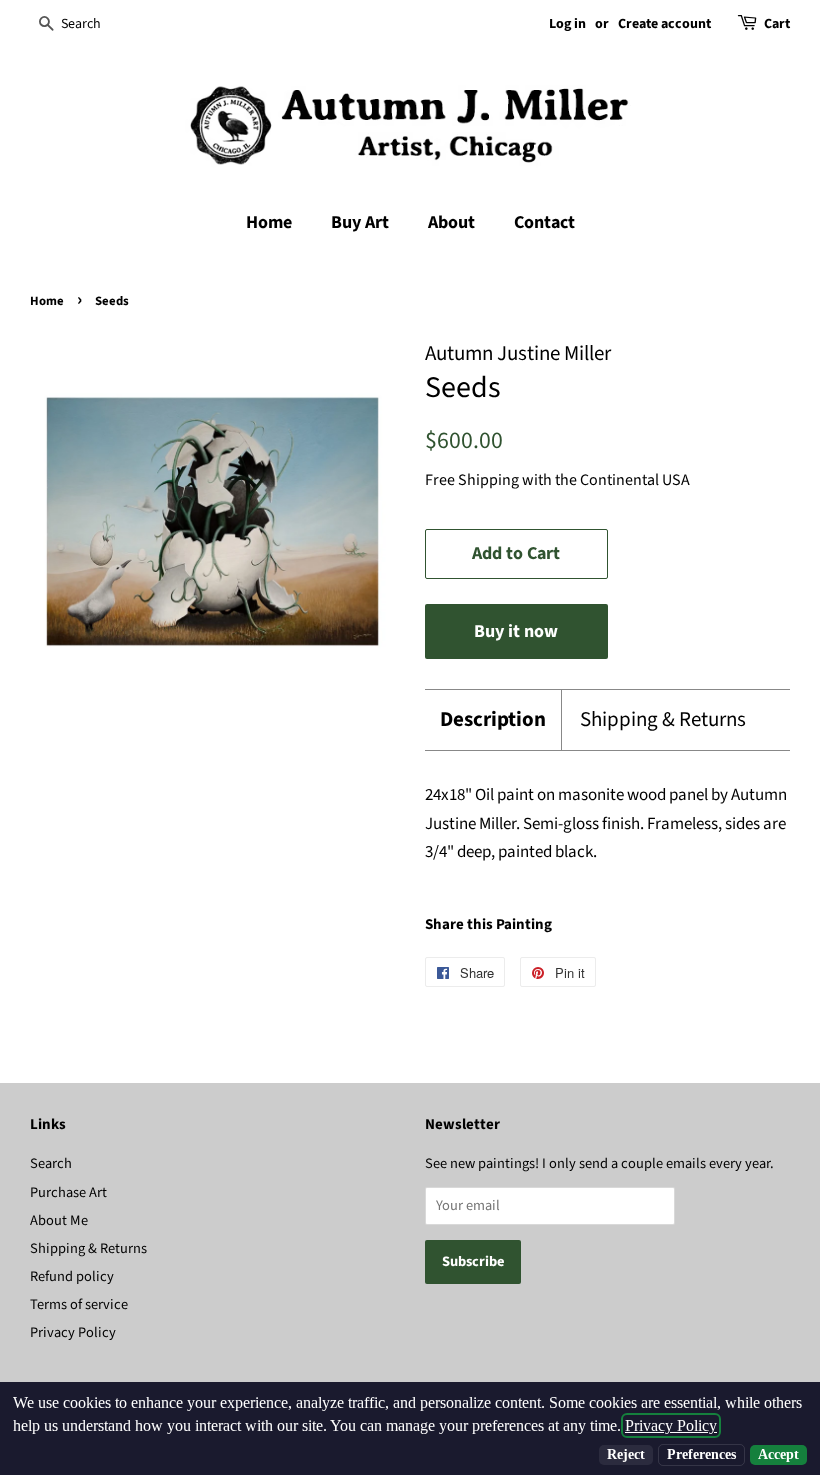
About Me (59, 1220)
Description (493, 719)
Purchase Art (68, 1192)
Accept (778, 1454)
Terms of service (79, 1304)
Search (51, 1163)
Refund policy (72, 1276)
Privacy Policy (73, 1332)
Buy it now (516, 631)
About (451, 222)
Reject (626, 1454)
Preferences (701, 1454)
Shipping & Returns (663, 719)
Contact (544, 222)
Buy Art (360, 222)
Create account (664, 24)
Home (269, 222)
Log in (567, 24)
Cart (777, 24)
